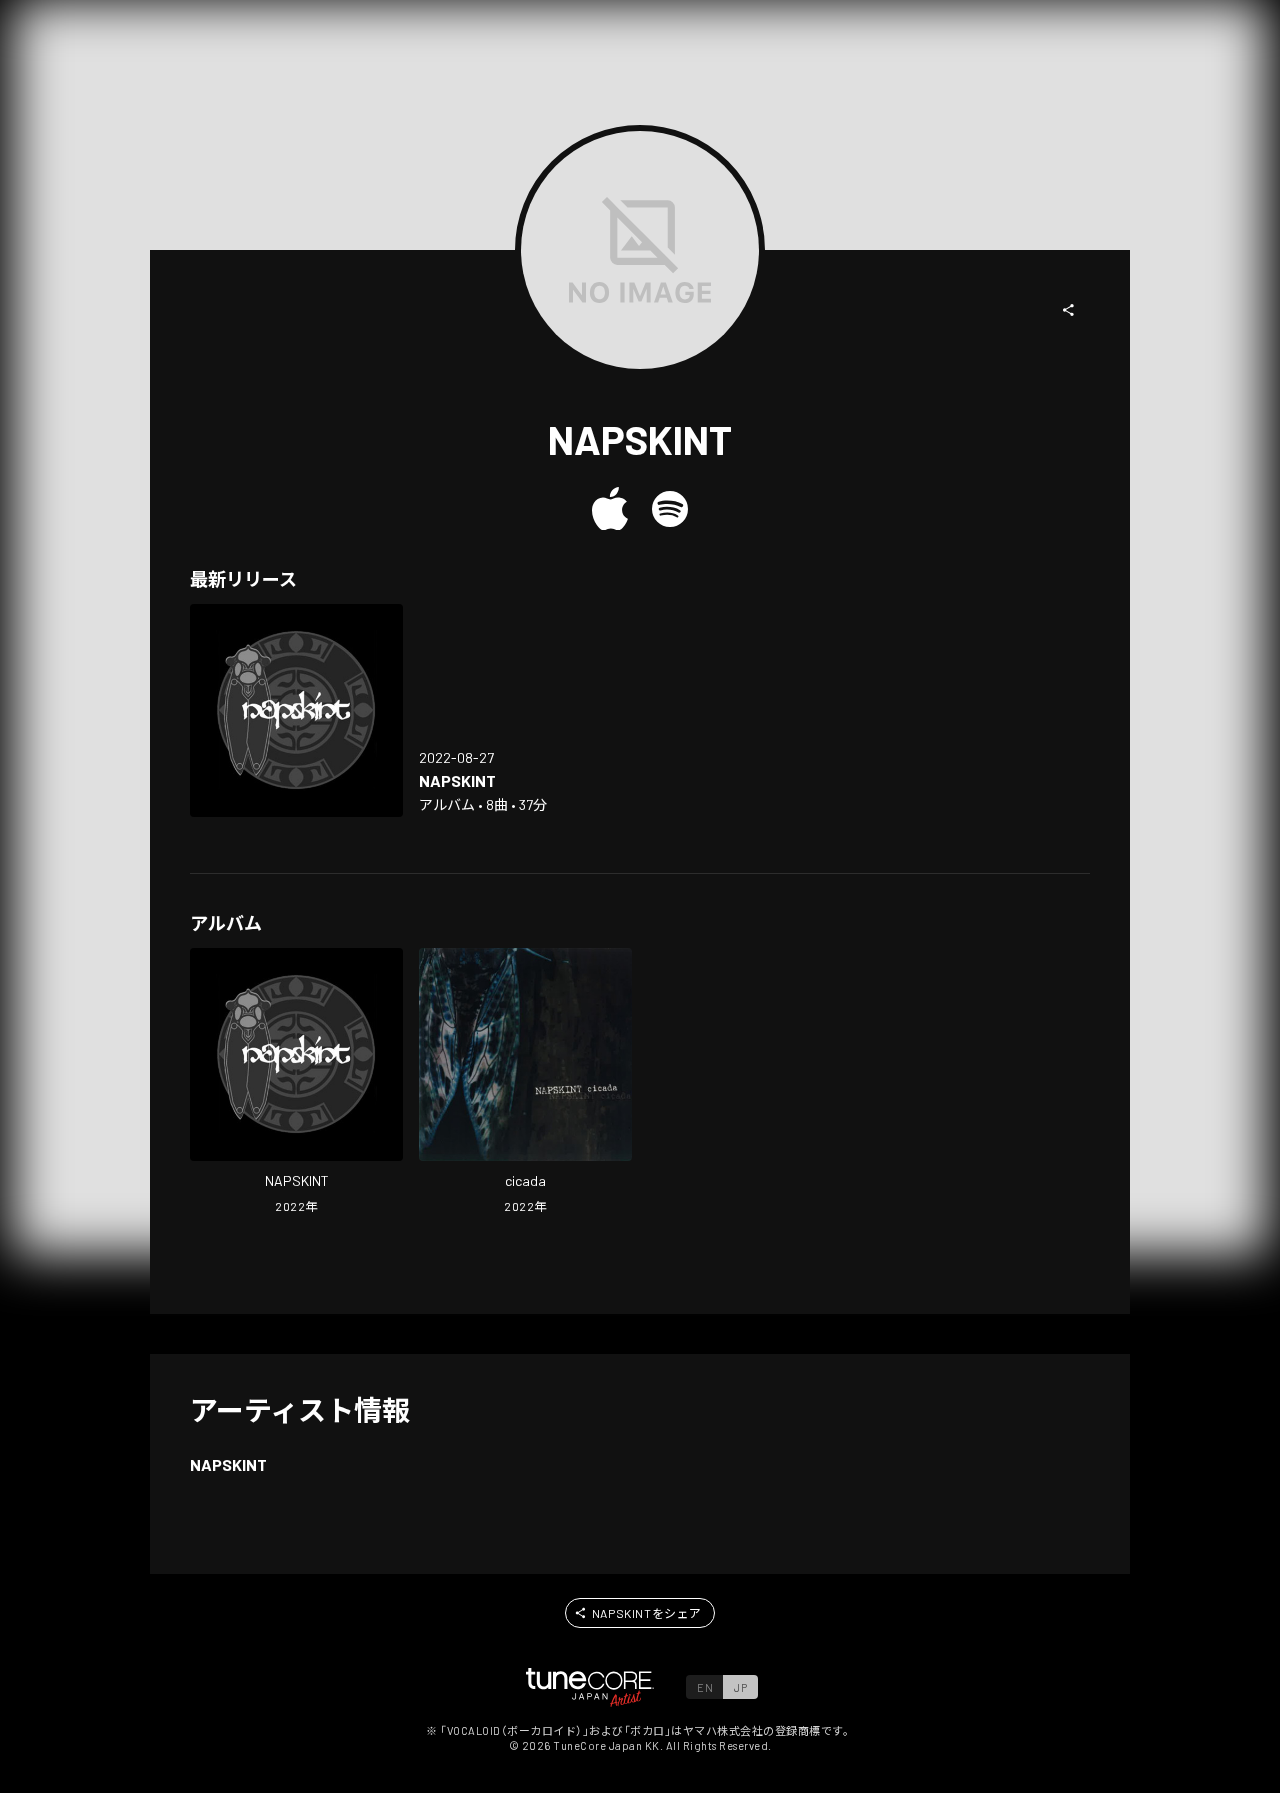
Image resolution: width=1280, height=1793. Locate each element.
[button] (1069, 310)
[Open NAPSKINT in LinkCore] (296, 710)
